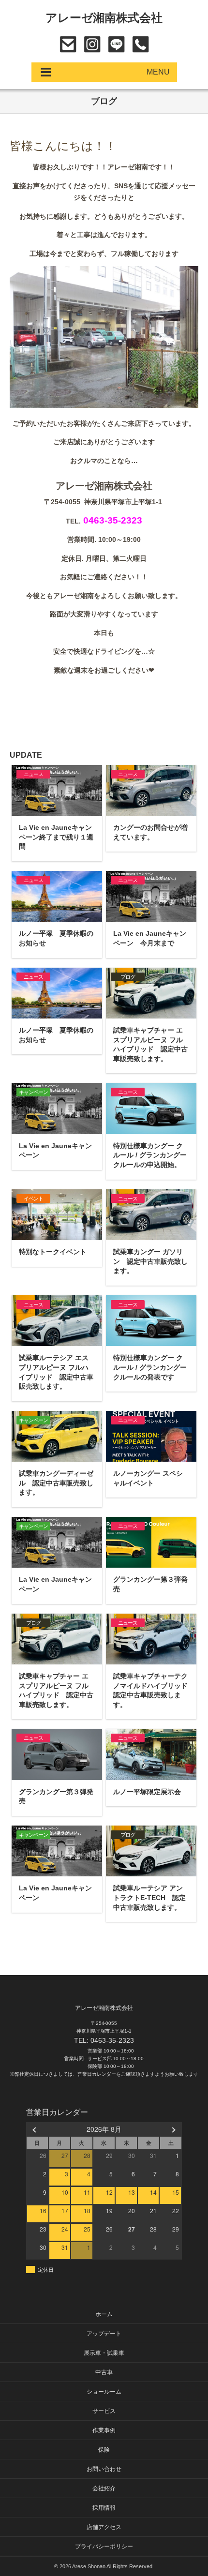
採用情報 (104, 2508)
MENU (158, 72)
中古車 (104, 2372)
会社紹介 (104, 2488)
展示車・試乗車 (104, 2353)
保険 (104, 2450)
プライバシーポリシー (104, 2546)
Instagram (92, 44)
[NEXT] (173, 2129)
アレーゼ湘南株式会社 (104, 18)
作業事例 (104, 2430)
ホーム (104, 2314)
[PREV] (35, 2129)
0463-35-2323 (141, 44)
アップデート (104, 2334)
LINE (116, 44)
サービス (104, 2411)
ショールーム (104, 2392)
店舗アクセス (104, 2527)
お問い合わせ (68, 44)
